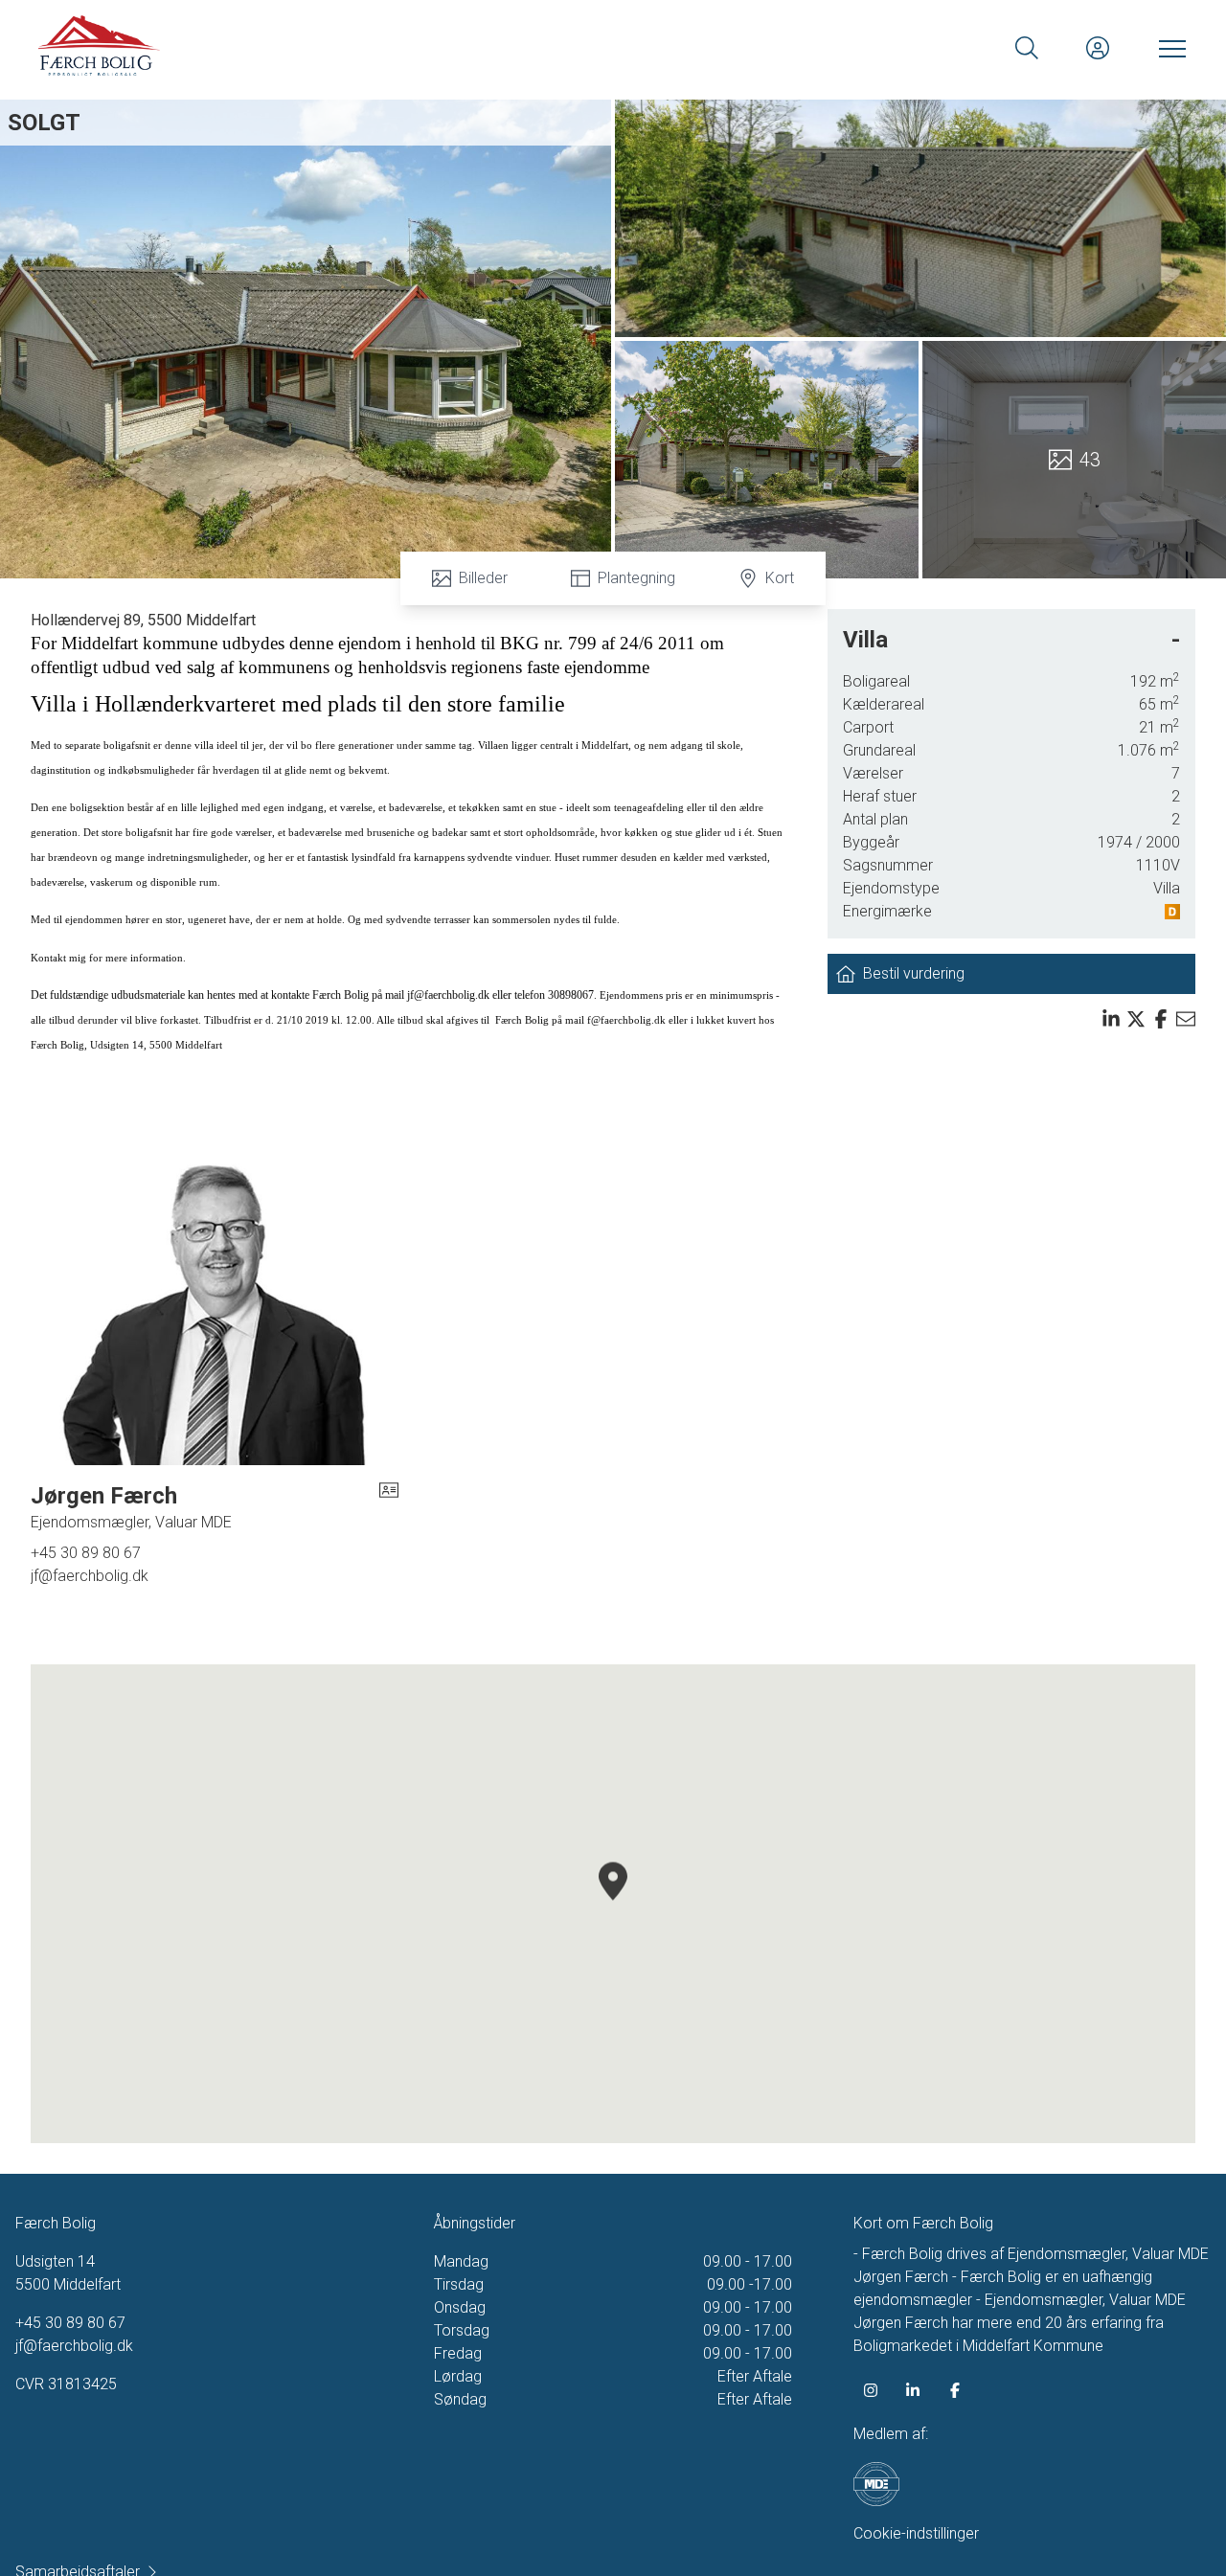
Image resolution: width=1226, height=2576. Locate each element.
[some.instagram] (871, 2390)
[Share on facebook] (1161, 1019)
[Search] (1027, 48)
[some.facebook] (955, 2390)
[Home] (326, 48)
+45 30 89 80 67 (86, 1553)
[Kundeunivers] (1098, 48)
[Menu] (1169, 48)
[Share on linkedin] (1111, 1019)
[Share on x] (1136, 1019)
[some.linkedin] (913, 2390)
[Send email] (1186, 1019)
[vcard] (389, 1507)
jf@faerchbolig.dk (90, 1576)
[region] (613, 1904)
